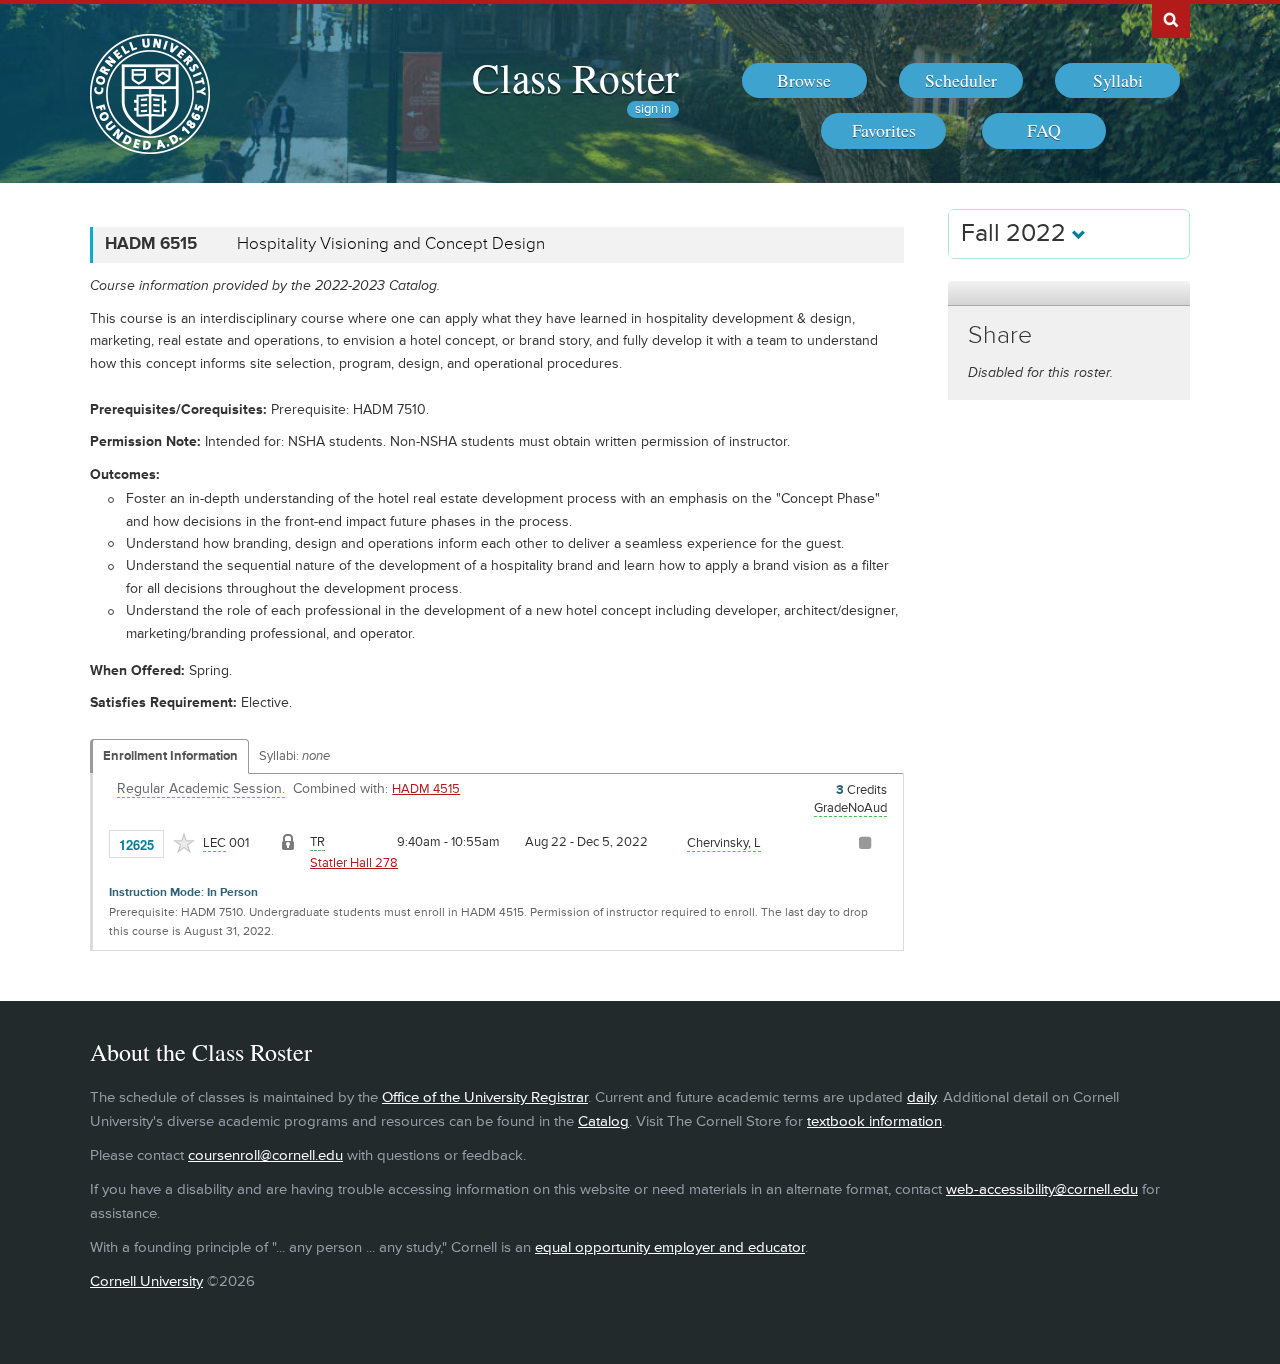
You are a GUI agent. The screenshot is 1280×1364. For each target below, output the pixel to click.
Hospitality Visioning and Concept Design (391, 244)
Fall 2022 (1016, 233)
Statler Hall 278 (354, 863)
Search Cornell (1171, 19)
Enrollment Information (170, 756)
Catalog (603, 1121)
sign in (653, 109)
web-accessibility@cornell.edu (1042, 1189)
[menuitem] (804, 81)
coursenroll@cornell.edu (265, 1155)
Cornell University (146, 1281)
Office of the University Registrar (485, 1097)
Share (1000, 335)
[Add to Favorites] (184, 843)
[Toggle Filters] (1069, 293)
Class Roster (575, 77)
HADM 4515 (426, 789)
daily (921, 1097)
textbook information (874, 1121)
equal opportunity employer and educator (670, 1247)
